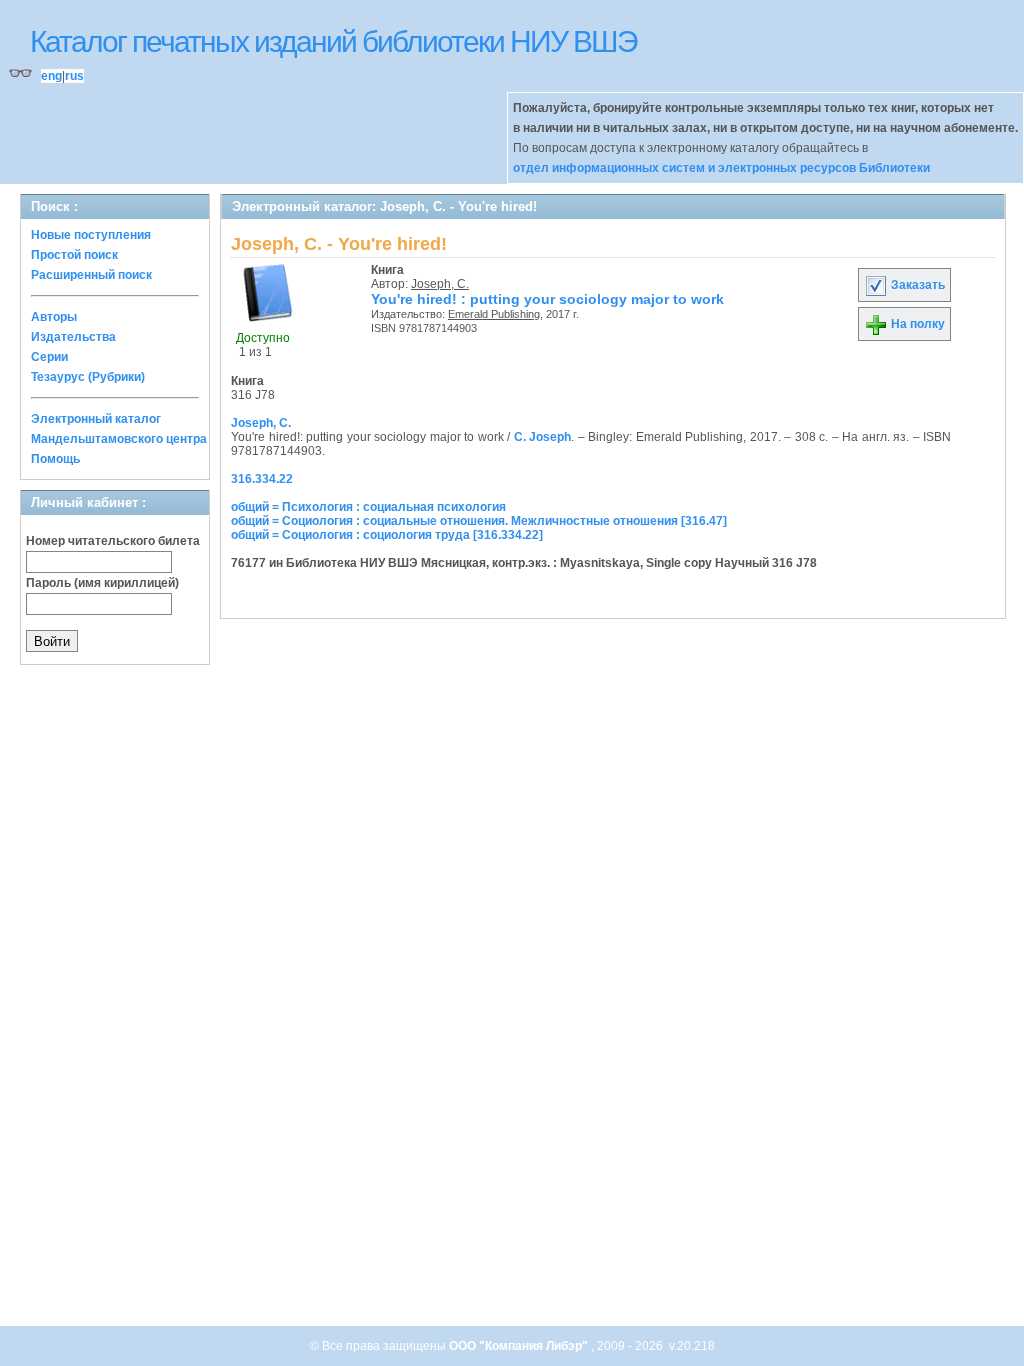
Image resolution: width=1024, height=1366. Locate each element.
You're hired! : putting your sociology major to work (547, 299)
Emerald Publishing (494, 314)
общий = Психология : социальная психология (368, 507)
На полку (916, 324)
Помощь (55, 459)
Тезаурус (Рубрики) (88, 377)
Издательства (73, 337)
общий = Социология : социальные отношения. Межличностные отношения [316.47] (479, 521)
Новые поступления (91, 235)
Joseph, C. (440, 284)
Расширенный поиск (91, 275)
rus (74, 76)
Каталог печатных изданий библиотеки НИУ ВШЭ (333, 41)
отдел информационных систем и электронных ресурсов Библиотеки (721, 168)
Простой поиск (74, 255)
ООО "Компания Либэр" (520, 1346)
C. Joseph (543, 437)
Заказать (916, 285)
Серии (49, 357)
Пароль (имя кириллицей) (102, 583)
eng (51, 76)
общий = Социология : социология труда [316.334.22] (387, 535)
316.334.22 (262, 479)
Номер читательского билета (113, 541)
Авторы (54, 317)
